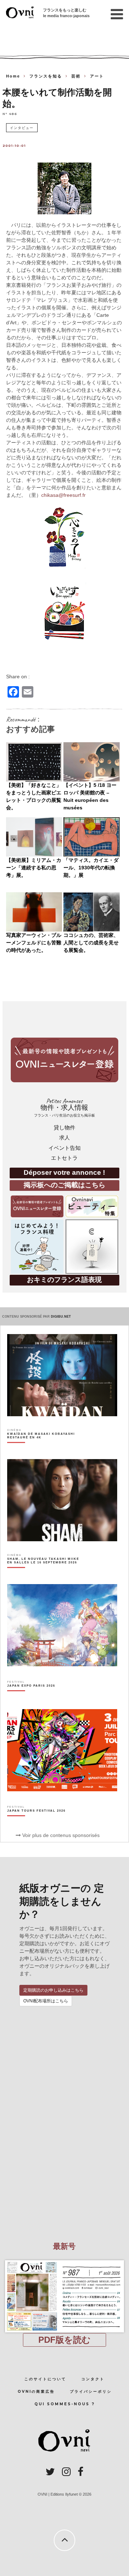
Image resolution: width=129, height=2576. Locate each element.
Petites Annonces (64, 1107)
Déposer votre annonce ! (64, 1172)
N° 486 (10, 113)
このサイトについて (45, 2379)
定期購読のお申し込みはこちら (53, 1990)
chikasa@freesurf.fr (63, 495)
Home (13, 76)
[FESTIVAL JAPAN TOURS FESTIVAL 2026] (36, 1823)
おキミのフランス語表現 (64, 1280)
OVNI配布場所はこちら (46, 2001)
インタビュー (22, 128)
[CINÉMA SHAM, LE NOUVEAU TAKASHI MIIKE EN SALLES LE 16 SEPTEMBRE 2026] (45, 1573)
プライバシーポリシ (91, 2392)
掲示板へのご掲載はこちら (64, 1185)
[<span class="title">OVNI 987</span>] (65, 2260)
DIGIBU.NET (61, 1317)
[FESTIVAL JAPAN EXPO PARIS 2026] (31, 1698)
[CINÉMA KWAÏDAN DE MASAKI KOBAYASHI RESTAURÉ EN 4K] (45, 1448)
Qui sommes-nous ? (65, 2404)
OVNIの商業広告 (36, 2392)
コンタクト (93, 2379)
